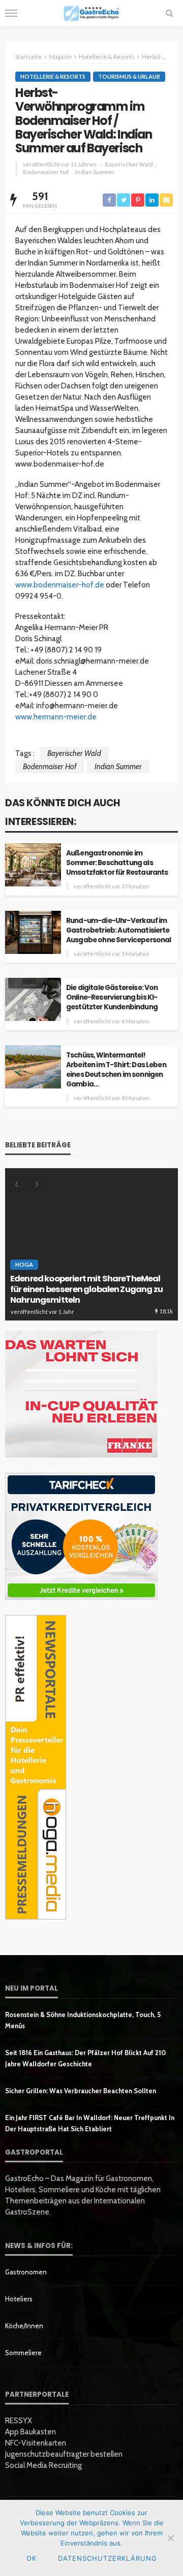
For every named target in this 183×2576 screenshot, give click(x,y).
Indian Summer (95, 172)
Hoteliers (19, 2299)
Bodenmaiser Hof (46, 172)
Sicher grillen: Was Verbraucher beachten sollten (81, 2091)
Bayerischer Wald (129, 164)
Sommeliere (23, 2353)
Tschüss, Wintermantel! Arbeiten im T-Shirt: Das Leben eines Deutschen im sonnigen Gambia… (116, 1070)
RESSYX (19, 2421)
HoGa (24, 1264)
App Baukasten (30, 2432)
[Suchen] (169, 13)
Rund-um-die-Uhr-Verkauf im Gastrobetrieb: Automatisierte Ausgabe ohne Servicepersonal (118, 930)
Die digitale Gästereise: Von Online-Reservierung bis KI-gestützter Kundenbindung (112, 997)
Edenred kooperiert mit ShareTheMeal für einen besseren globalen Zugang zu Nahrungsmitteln (86, 1290)
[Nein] (170, 2538)
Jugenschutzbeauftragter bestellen (64, 2454)
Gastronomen (26, 2272)
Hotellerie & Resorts (53, 76)
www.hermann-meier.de (56, 717)
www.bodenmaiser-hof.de (60, 585)
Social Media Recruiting (43, 2465)
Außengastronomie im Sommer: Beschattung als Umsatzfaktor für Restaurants (117, 863)
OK (32, 2558)
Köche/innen (24, 2326)
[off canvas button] (11, 13)
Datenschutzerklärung (108, 2558)
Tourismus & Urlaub (129, 76)
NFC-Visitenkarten (36, 2443)
